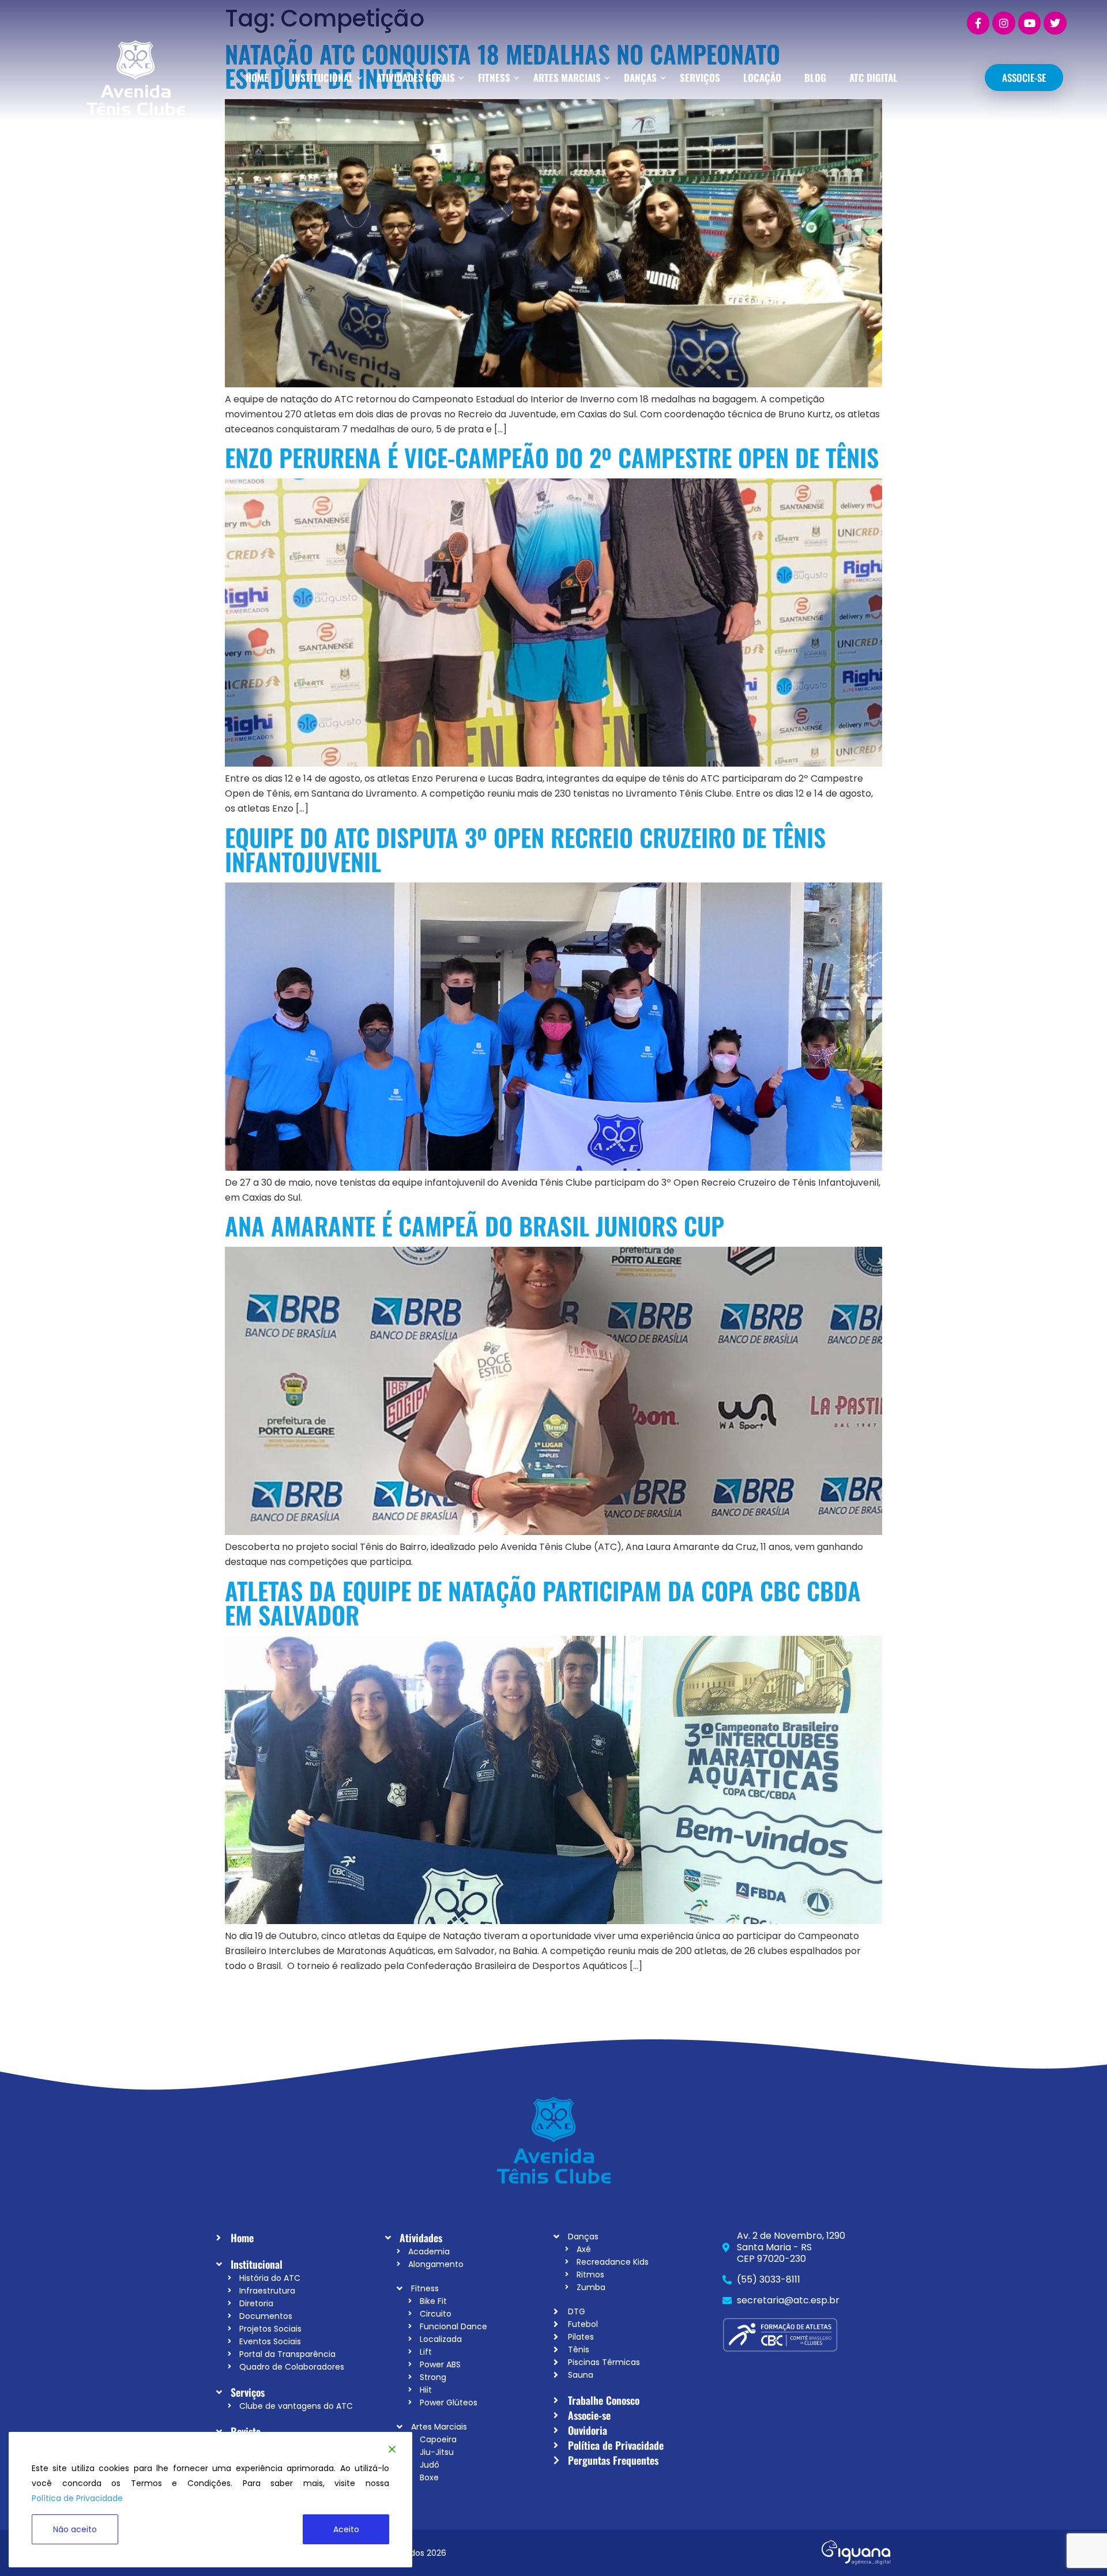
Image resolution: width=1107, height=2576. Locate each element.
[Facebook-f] (978, 23)
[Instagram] (1004, 23)
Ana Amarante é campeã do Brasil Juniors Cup (475, 1225)
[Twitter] (1055, 23)
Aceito (346, 2529)
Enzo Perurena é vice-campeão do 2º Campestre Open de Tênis (552, 457)
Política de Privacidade (77, 2498)
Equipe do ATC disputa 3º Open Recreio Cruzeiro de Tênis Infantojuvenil (525, 849)
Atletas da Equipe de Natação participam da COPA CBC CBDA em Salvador (543, 1602)
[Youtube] (1030, 23)
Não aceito (75, 2529)
